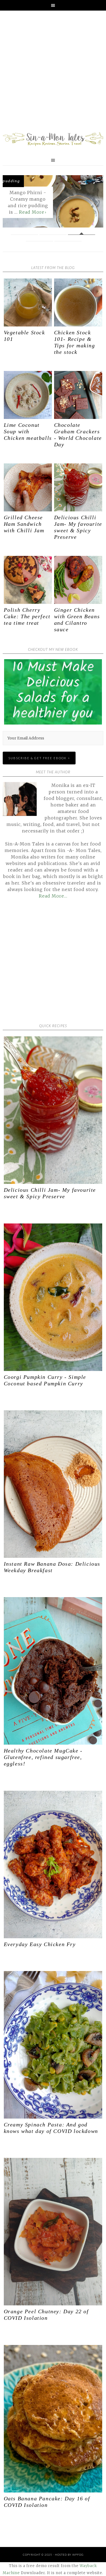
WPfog (78, 2555)
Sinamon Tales (53, 139)
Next (95, 202)
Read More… (53, 896)
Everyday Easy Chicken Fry (40, 1944)
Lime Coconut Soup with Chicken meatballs (28, 431)
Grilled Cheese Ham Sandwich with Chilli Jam (24, 524)
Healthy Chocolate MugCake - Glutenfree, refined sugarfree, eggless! (43, 1757)
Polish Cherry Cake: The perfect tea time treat (27, 616)
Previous (11, 202)
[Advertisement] (53, 72)
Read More (32, 212)
